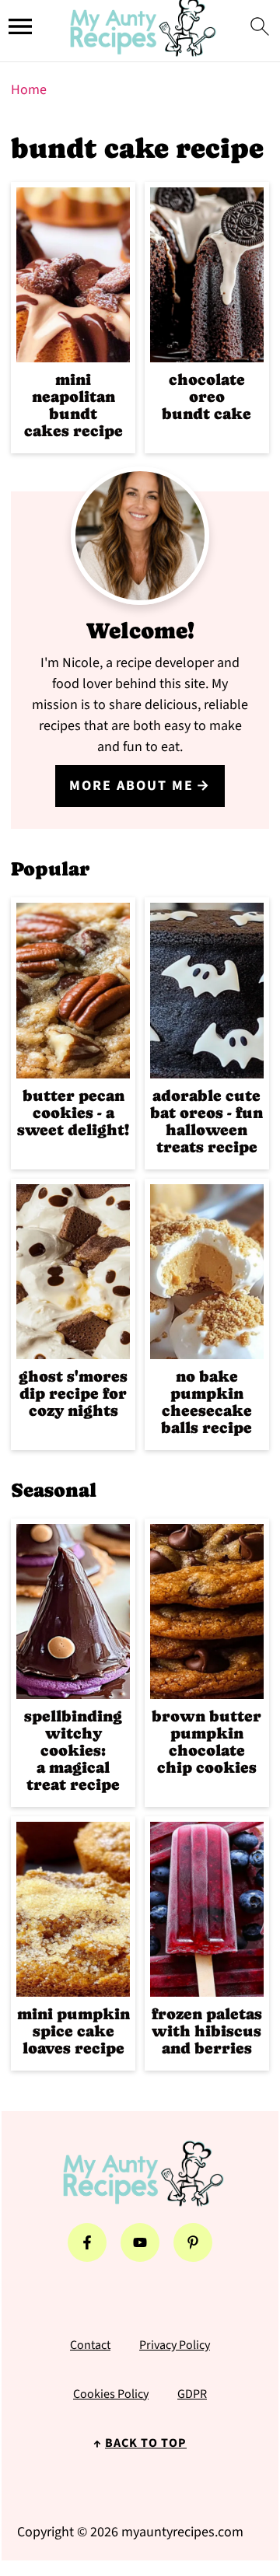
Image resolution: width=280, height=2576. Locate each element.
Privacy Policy (175, 2345)
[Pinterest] (193, 2242)
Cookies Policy (111, 2394)
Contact (90, 2345)
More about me (131, 786)
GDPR (192, 2394)
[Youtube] (140, 2242)
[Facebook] (87, 2242)
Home (29, 90)
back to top (146, 2443)
